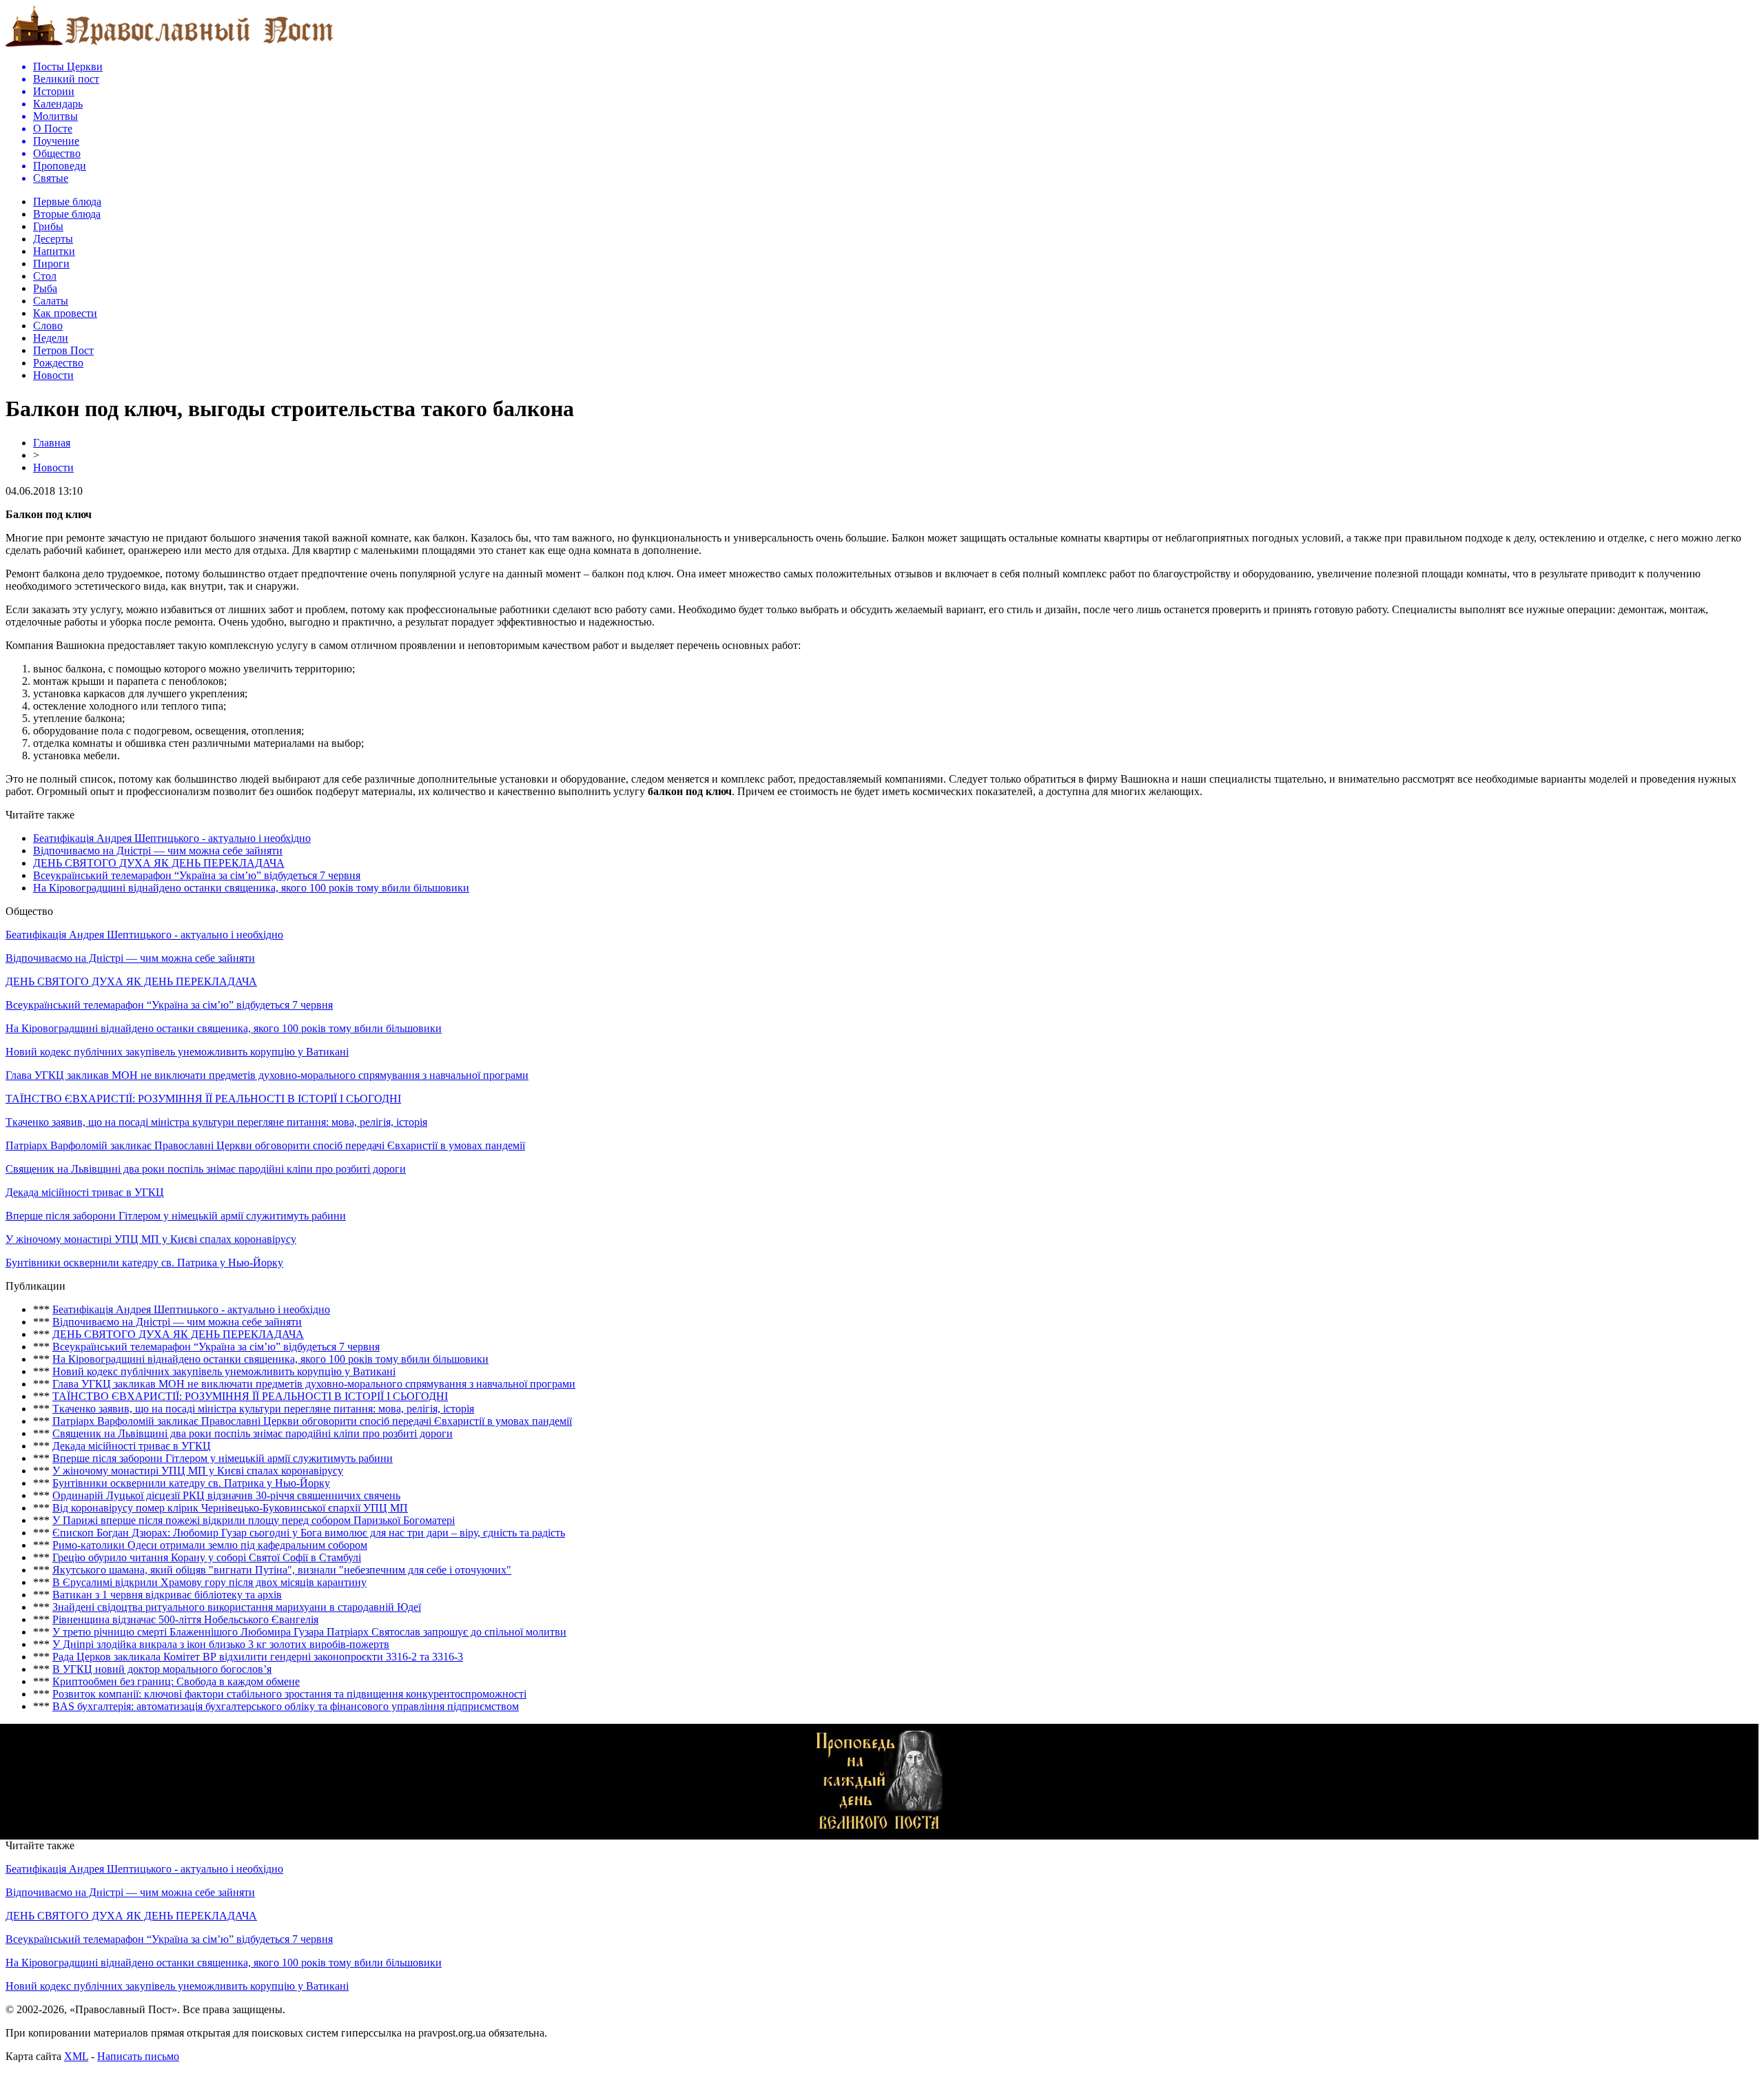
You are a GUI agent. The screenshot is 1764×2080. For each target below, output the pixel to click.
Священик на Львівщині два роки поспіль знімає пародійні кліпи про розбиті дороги (206, 1169)
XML (76, 2056)
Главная (52, 443)
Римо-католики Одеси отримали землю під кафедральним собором (210, 1545)
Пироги (51, 264)
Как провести (65, 313)
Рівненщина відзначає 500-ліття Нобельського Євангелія (185, 1619)
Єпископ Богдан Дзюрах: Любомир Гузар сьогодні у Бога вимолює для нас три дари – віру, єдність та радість (309, 1533)
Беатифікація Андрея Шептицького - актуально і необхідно (172, 838)
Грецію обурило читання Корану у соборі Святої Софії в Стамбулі (207, 1557)
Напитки (54, 251)
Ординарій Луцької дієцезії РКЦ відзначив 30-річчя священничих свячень (226, 1495)
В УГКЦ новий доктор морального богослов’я (162, 1669)
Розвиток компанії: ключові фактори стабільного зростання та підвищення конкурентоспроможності (289, 1694)
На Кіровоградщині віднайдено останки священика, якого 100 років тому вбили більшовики (251, 888)
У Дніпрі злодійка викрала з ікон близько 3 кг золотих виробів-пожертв (221, 1644)
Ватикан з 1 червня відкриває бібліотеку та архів (167, 1595)
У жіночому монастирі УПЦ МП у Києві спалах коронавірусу (151, 1239)
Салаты (51, 301)
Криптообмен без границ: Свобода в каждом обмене (176, 1681)
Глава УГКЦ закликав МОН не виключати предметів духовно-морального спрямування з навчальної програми (267, 1075)
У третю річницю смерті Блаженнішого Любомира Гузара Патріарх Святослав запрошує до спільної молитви (309, 1632)
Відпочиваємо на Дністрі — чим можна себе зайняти (158, 851)
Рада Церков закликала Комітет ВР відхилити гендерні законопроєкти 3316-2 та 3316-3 (258, 1657)
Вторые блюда (67, 214)
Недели (51, 338)
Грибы (48, 226)
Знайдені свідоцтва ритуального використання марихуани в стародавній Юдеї (237, 1607)
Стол (45, 276)
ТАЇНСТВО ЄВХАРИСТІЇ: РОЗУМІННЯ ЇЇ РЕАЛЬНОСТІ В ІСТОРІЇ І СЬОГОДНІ (203, 1099)
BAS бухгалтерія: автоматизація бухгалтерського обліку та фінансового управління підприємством (286, 1706)
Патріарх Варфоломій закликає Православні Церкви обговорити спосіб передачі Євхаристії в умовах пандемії (265, 1145)
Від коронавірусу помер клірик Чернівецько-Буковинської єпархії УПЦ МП (230, 1508)
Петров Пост (63, 350)
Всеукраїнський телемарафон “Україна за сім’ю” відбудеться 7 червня (197, 875)
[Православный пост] (170, 46)
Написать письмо (138, 2056)
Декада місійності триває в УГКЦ (85, 1192)
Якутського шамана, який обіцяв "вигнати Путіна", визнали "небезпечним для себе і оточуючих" (282, 1570)
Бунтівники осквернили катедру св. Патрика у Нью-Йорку (144, 1263)
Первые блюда (67, 202)
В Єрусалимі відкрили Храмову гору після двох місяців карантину (209, 1582)
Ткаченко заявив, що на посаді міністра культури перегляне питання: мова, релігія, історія (216, 1122)
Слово (48, 326)
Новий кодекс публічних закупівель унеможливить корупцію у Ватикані (177, 1052)
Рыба (45, 288)
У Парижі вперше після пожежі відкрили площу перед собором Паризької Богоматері (254, 1520)
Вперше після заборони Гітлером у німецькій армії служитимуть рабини (176, 1216)
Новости (53, 375)
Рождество (58, 363)
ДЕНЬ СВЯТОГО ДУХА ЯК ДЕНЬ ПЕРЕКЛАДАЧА (159, 863)
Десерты (53, 239)
